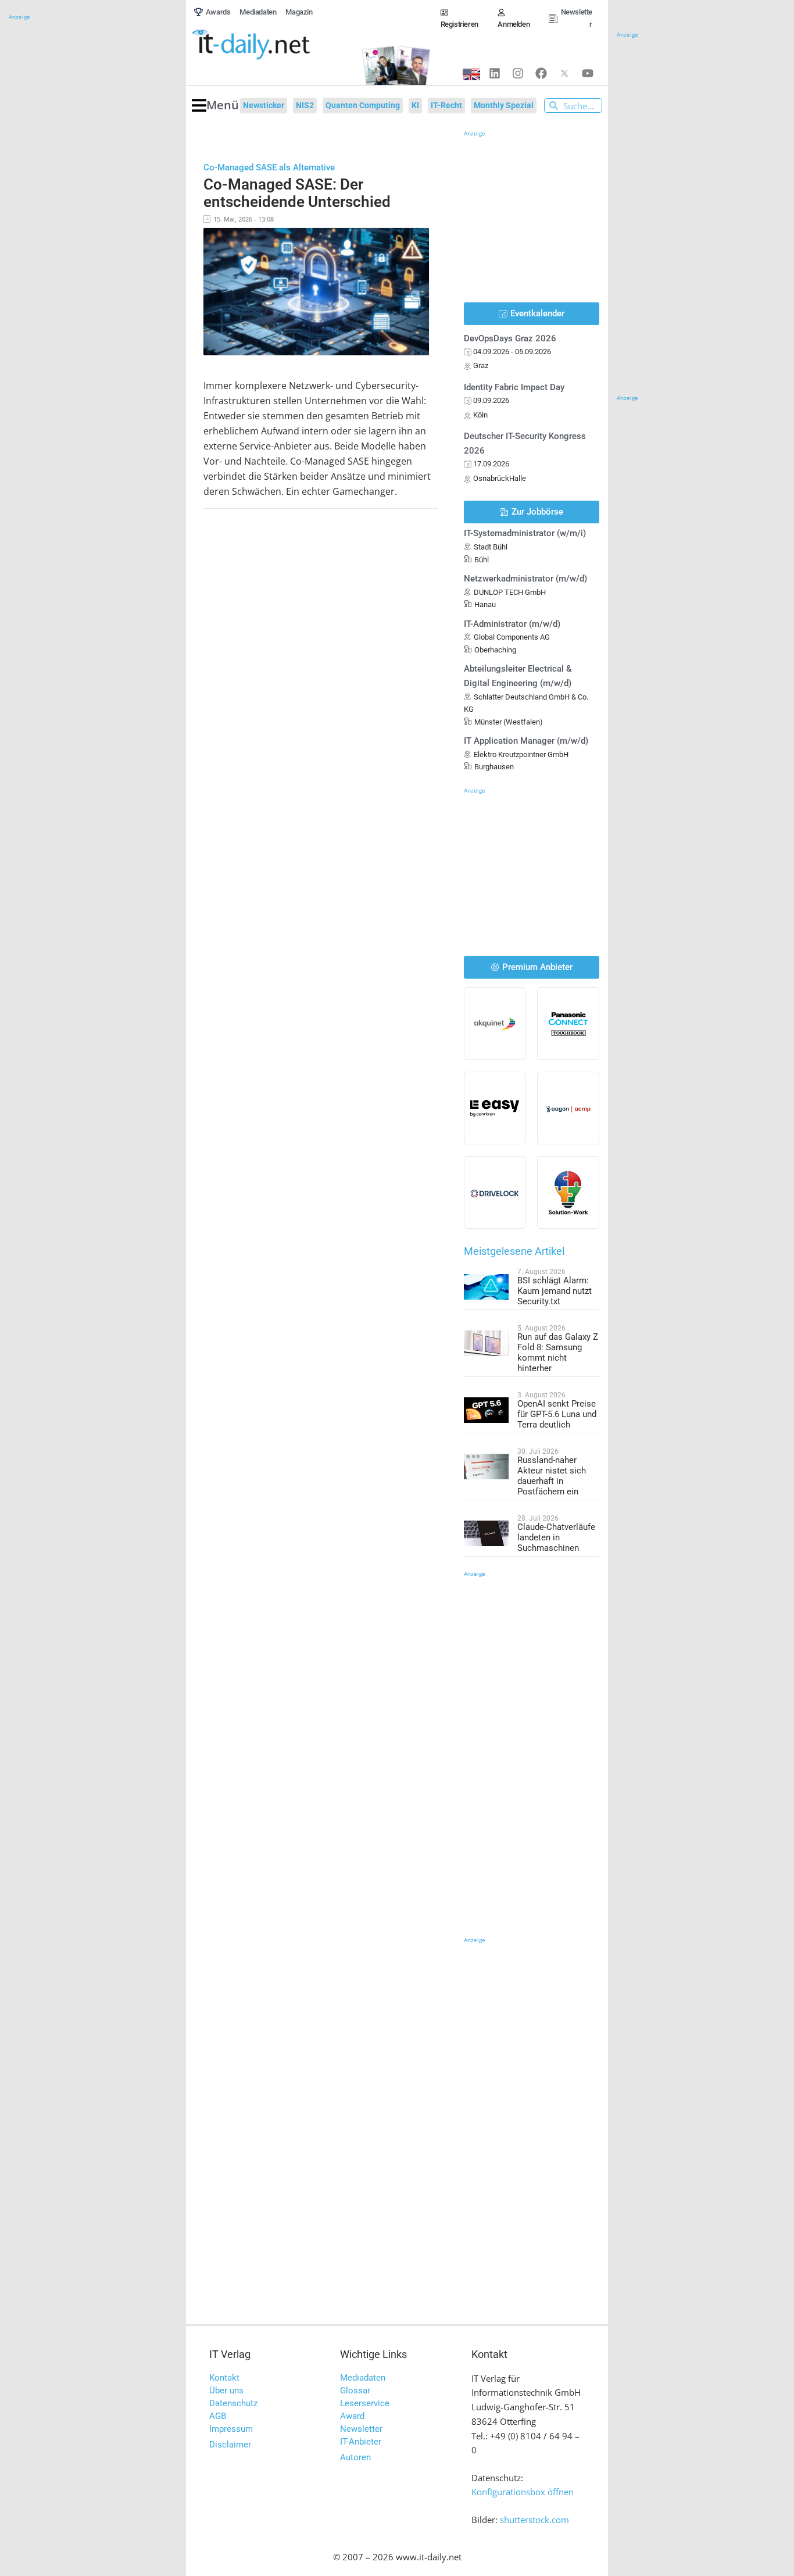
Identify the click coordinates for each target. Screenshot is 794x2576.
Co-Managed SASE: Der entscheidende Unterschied (297, 193)
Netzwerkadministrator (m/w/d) (525, 579)
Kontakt (224, 2378)
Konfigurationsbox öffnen (523, 2492)
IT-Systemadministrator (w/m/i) (525, 533)
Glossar (355, 2391)
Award (352, 2416)
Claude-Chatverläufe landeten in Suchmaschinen (556, 1537)
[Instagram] (518, 73)
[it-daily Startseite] (270, 45)
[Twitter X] (564, 73)
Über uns (226, 2391)
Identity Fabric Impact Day (514, 387)
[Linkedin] (495, 73)
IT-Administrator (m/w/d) (512, 624)
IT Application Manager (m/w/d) (526, 741)
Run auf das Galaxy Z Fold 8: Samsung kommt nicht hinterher (558, 1353)
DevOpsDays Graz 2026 (510, 338)
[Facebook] (541, 73)
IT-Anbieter (361, 2442)
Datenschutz (233, 2403)
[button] (215, 106)
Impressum (231, 2429)
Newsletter (361, 2429)
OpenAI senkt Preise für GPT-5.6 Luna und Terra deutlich (557, 1414)
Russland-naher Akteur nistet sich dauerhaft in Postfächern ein (552, 1476)
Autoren (355, 2457)
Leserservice (365, 2403)
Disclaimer (230, 2445)
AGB (218, 2416)
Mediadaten (363, 2378)
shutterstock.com (534, 2520)
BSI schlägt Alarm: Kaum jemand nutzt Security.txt (555, 1291)
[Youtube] (588, 73)
